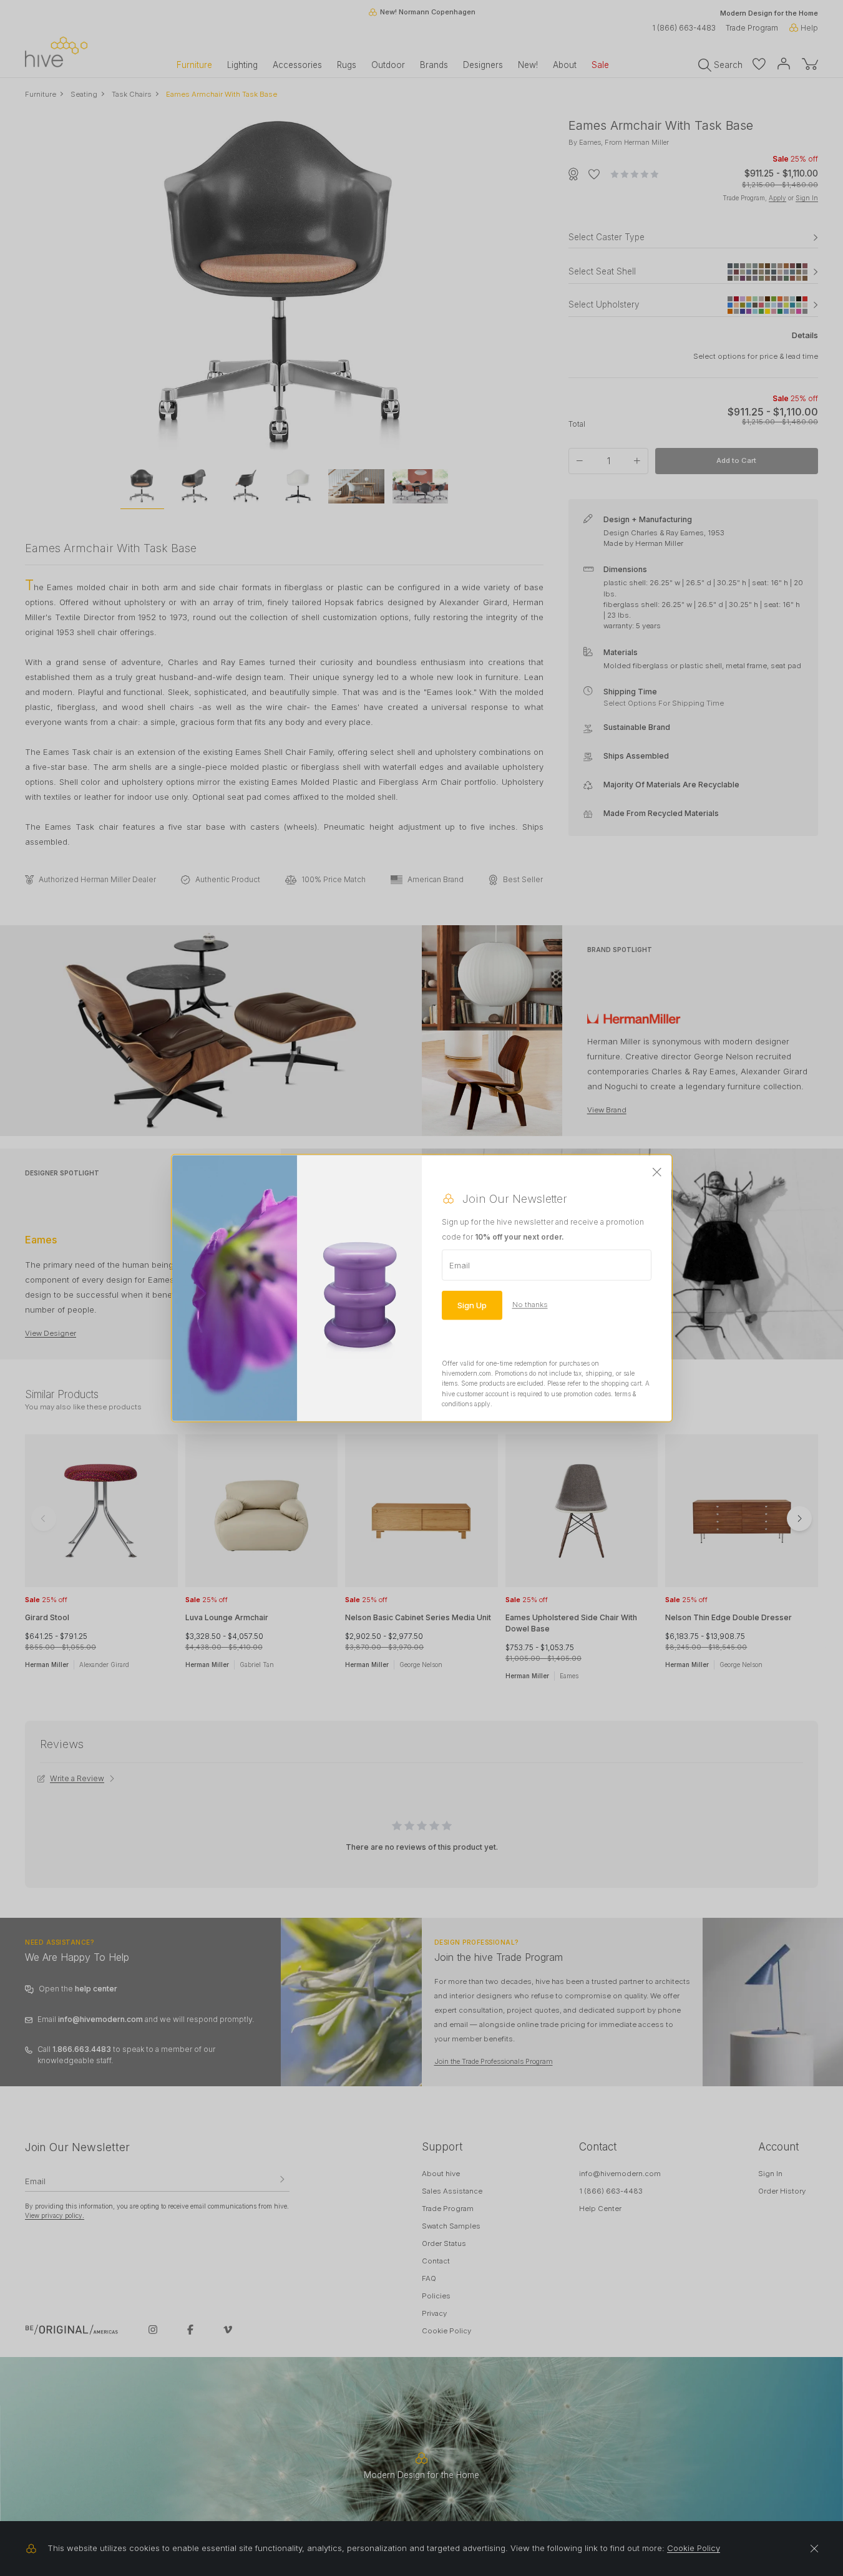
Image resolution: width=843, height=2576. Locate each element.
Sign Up (472, 1305)
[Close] (657, 1172)
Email (460, 1265)
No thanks (530, 1305)
